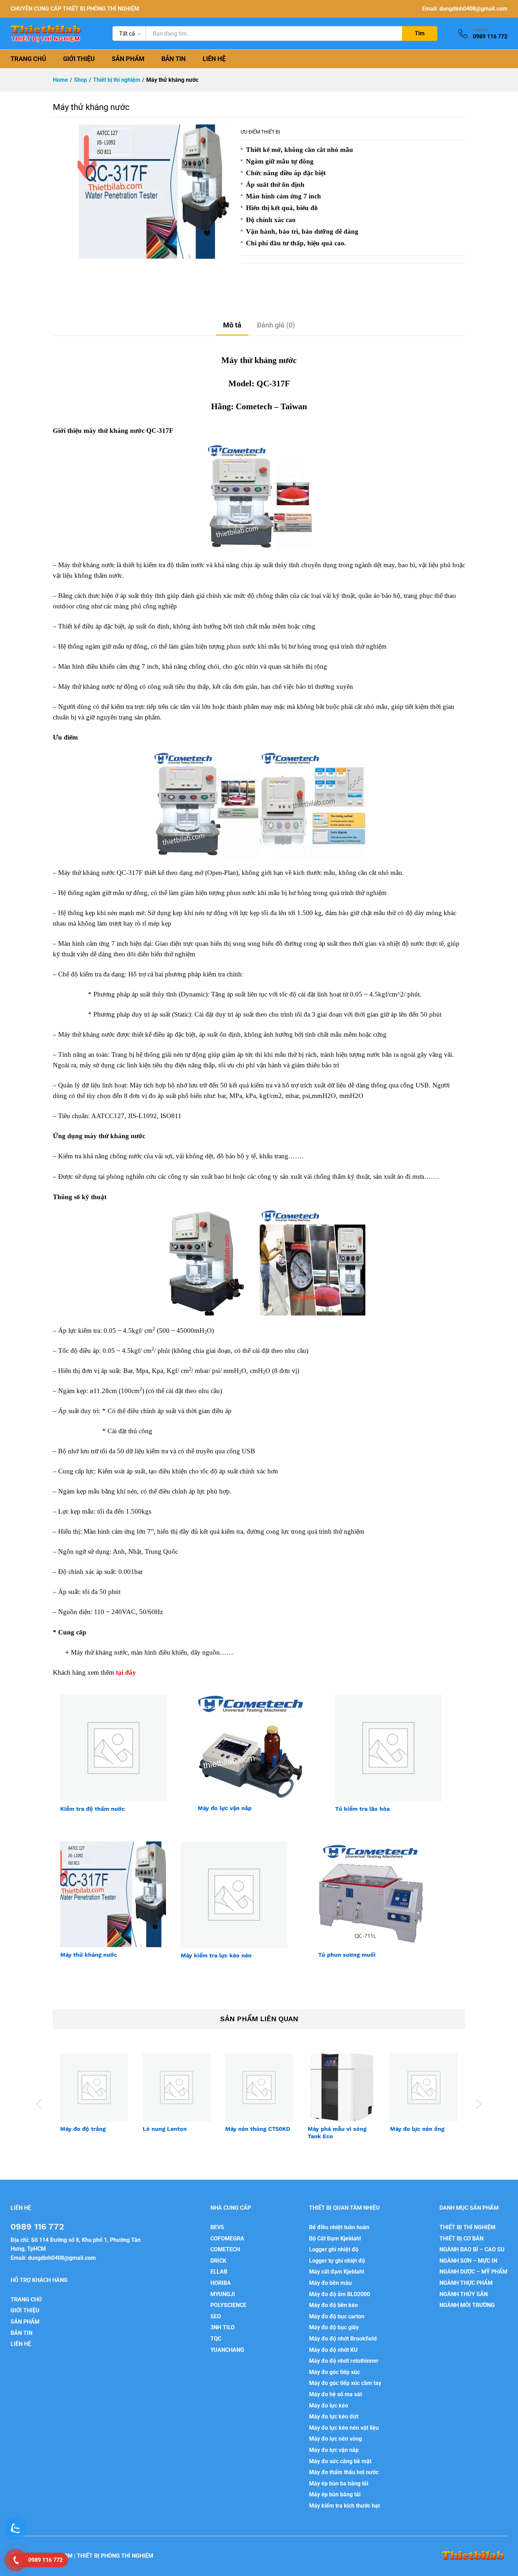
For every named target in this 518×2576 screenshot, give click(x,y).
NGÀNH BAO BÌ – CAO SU (472, 2249)
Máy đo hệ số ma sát (335, 2394)
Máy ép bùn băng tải (335, 2494)
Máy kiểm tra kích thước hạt (344, 2506)
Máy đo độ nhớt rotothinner (344, 2361)
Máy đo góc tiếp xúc (334, 2372)
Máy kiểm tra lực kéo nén (216, 1955)
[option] (94, 2099)
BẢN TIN (174, 59)
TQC (216, 2339)
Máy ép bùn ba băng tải (339, 2483)
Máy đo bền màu (330, 2283)
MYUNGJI (223, 2294)
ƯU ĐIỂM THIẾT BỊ (260, 132)
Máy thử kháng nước (89, 1955)
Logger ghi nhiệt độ (334, 2249)
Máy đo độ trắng (83, 2129)
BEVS (217, 2227)
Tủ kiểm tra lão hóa (362, 1809)
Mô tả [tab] (232, 325)
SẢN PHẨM (128, 59)
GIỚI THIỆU (79, 59)
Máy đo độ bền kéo (334, 2305)
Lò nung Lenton (165, 2129)
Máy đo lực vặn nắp (225, 1808)
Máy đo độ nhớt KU (333, 2350)
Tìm (420, 33)
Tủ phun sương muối (347, 1955)
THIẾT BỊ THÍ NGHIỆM (467, 2227)
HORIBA (221, 2283)
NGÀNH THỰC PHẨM (466, 2283)
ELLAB (219, 2272)
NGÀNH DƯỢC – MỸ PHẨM (473, 2272)
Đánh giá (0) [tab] (276, 325)
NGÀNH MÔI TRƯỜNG (467, 2305)
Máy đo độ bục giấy (334, 2327)
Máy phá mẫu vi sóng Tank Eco (337, 2133)
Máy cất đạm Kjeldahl (337, 2272)
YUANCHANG (227, 2350)
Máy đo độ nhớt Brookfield (343, 2339)
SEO (216, 2316)
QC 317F (160, 1136)
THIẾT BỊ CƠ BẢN (461, 2238)
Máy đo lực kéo (329, 2406)
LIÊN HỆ (214, 59)
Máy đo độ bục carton (337, 2316)
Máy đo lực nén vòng (335, 2439)
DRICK (218, 2261)
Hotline (481, 30)
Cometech (254, 406)
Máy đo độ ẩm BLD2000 (340, 2294)
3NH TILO (223, 2327)
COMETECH (225, 2249)
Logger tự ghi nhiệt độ (337, 2261)
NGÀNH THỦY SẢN (464, 2294)
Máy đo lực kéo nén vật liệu (344, 2428)
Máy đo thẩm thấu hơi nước (344, 2472)
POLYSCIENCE (228, 2305)
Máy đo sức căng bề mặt (340, 2461)
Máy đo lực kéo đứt (334, 2416)
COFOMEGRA (227, 2238)
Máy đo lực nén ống (417, 2129)
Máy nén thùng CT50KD (258, 2129)
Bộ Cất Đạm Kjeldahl (335, 2238)
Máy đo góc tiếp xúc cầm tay (345, 2383)
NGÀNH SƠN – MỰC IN (468, 2261)
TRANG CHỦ (28, 59)
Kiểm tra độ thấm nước (92, 1809)
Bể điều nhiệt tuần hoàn (339, 2227)
